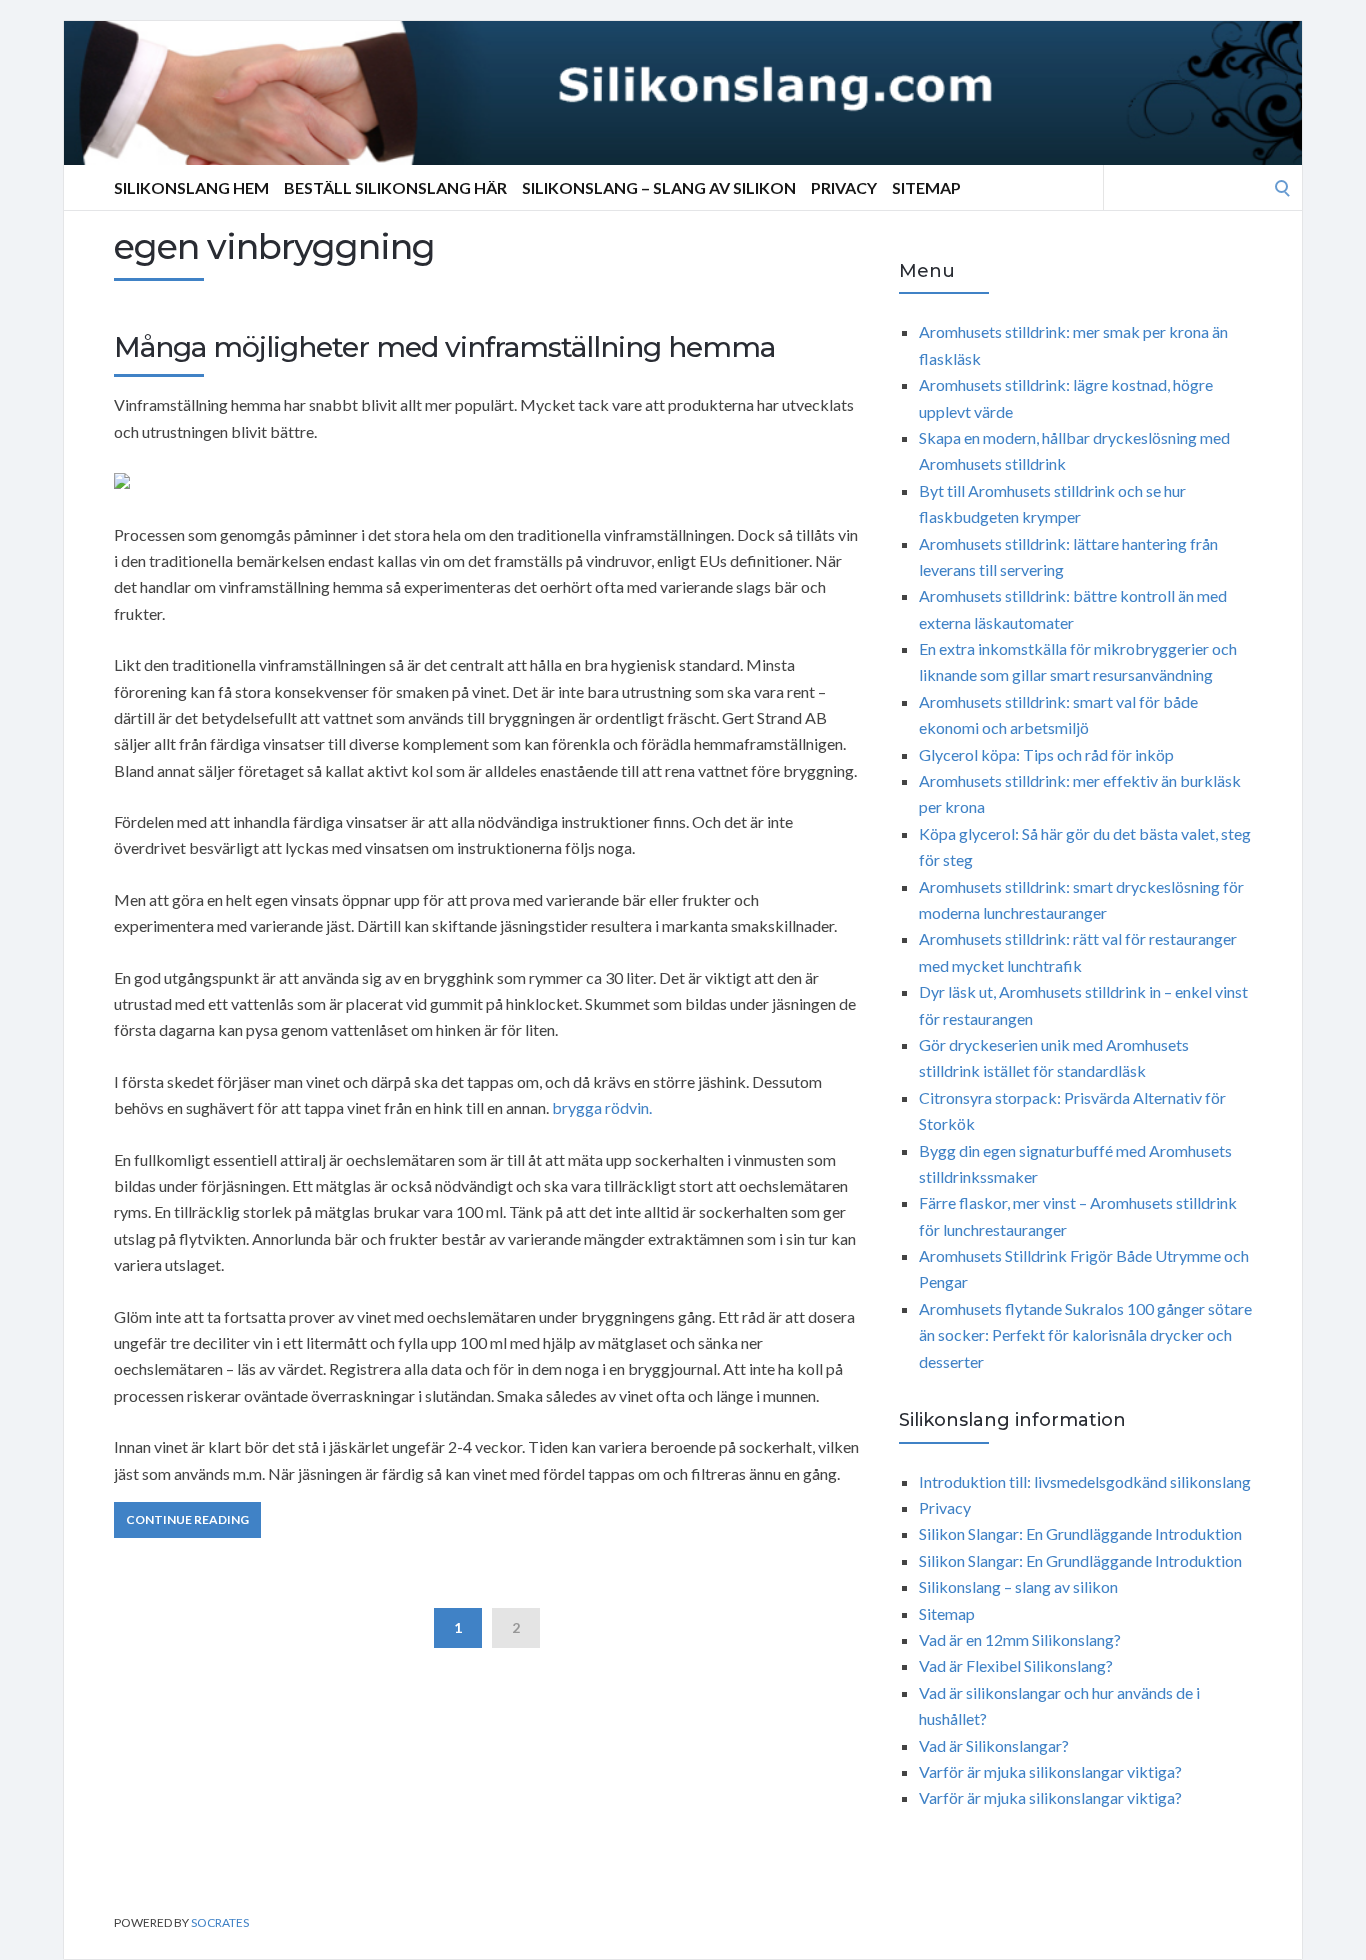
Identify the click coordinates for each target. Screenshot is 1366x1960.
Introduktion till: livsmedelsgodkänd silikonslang (1085, 1481)
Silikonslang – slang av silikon (659, 187)
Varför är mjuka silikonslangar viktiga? (1050, 1771)
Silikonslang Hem (191, 187)
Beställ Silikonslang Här (395, 187)
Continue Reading (187, 1519)
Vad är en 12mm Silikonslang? (1020, 1639)
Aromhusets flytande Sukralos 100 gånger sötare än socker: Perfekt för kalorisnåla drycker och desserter (1085, 1335)
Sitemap (926, 187)
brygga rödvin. (602, 1107)
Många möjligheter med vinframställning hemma (444, 347)
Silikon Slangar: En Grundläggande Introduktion (1080, 1533)
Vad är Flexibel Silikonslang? (1016, 1665)
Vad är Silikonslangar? (994, 1745)
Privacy (844, 187)
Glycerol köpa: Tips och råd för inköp (1046, 754)
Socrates (220, 1922)
